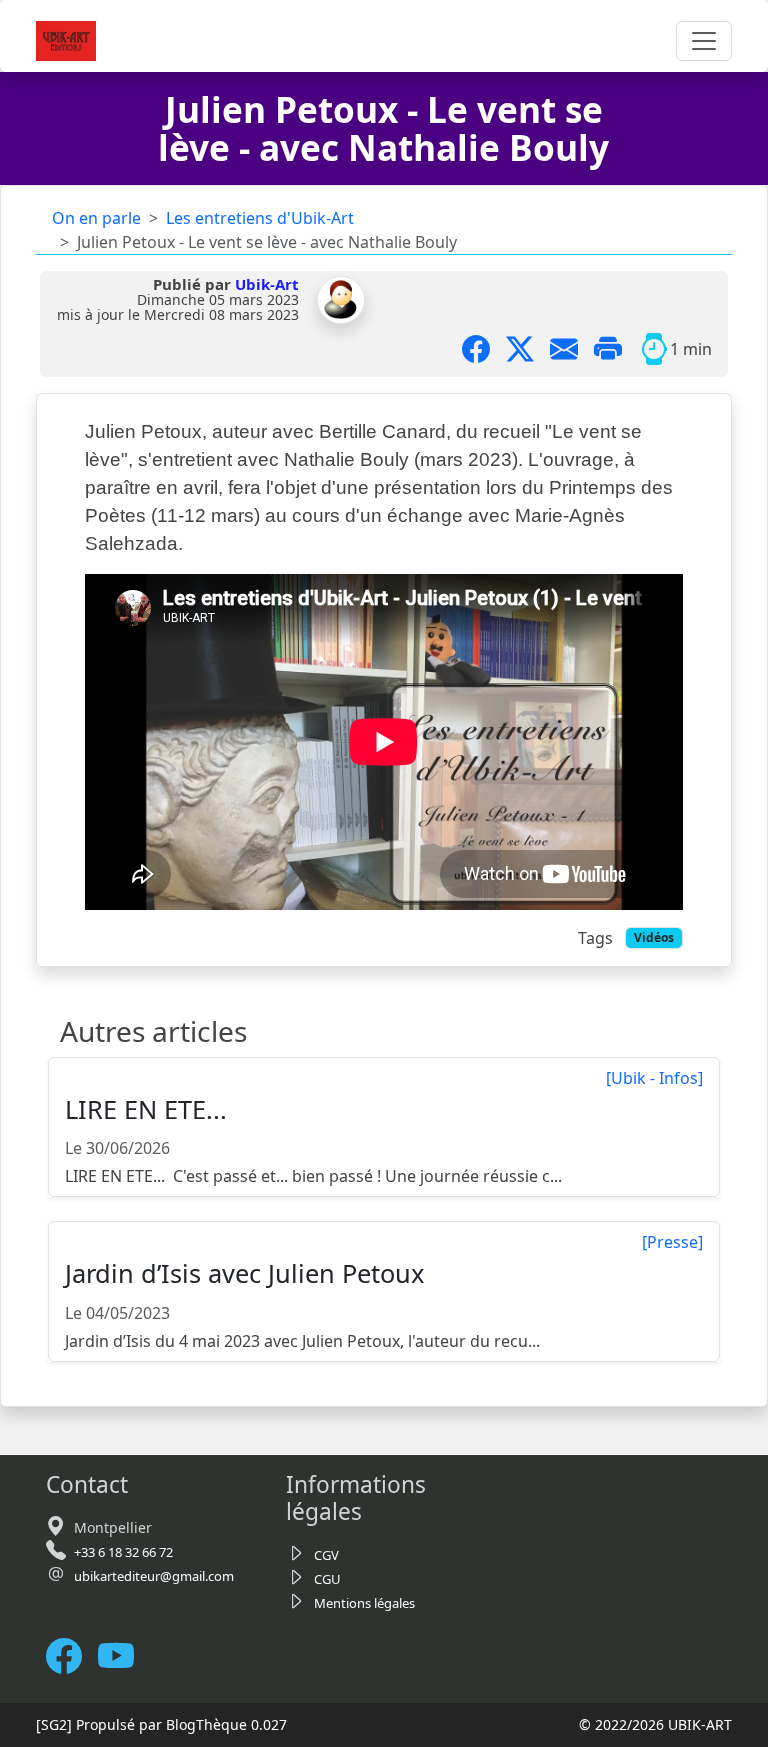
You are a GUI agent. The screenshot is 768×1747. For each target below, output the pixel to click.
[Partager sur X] (528, 349)
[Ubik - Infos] (654, 1078)
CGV (326, 1555)
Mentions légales (364, 1603)
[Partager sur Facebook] (484, 349)
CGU (327, 1579)
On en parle (96, 218)
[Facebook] (72, 1655)
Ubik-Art (267, 284)
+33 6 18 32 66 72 (123, 1552)
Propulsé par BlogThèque (161, 1724)
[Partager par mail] (572, 349)
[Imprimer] (616, 349)
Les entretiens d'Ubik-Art (260, 218)
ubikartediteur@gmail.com (154, 1576)
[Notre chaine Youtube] (124, 1655)
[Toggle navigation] (704, 41)
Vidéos (654, 937)
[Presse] (672, 1242)
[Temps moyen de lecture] (654, 349)
